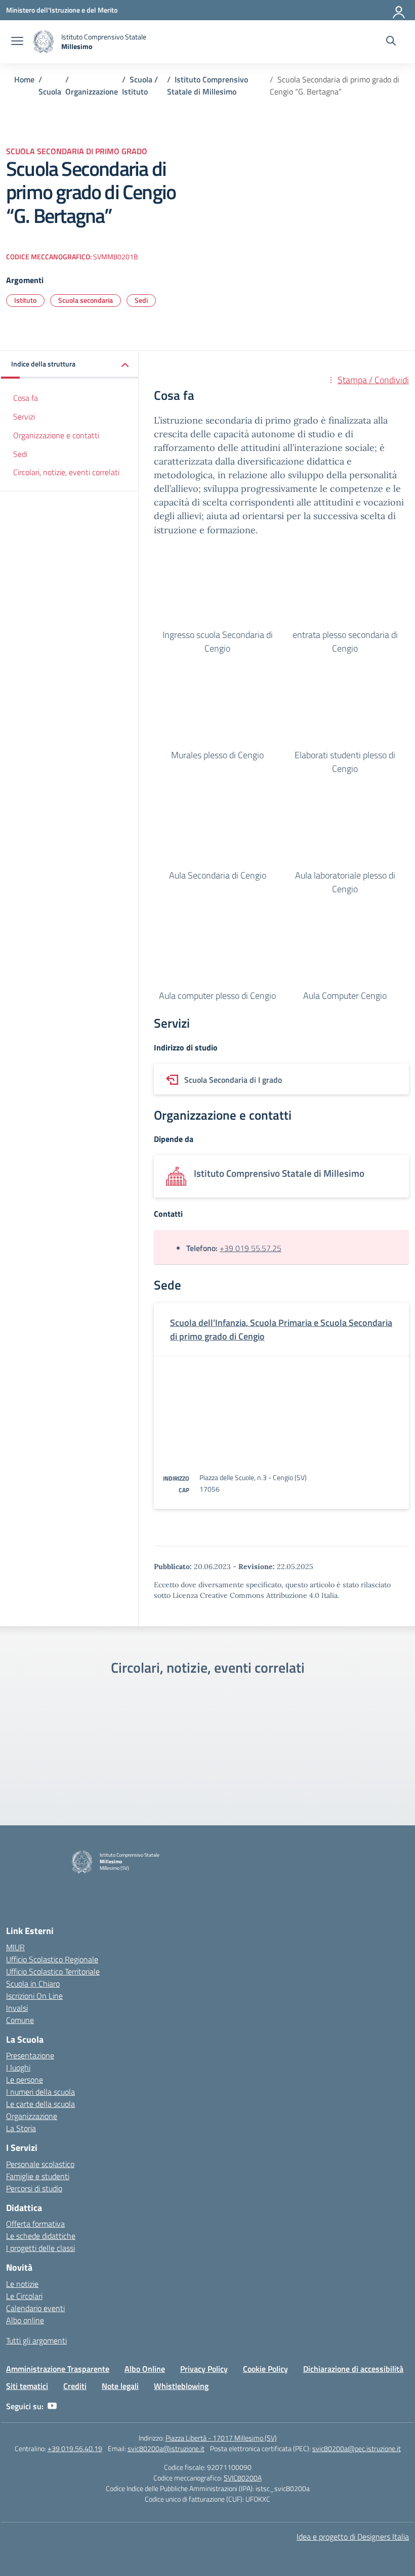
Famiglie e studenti (38, 2176)
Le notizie (22, 2284)
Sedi (141, 300)
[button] (70, 365)
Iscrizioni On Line (34, 1996)
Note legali (120, 2386)
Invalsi (17, 2008)
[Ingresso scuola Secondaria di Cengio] (218, 589)
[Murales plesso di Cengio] (218, 709)
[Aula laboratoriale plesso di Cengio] (345, 830)
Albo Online (145, 2369)
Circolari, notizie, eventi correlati (66, 472)
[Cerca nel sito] (391, 42)
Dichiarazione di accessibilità (353, 2369)
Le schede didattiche (41, 2236)
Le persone (25, 2080)
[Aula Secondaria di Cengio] (218, 830)
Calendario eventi (35, 2308)
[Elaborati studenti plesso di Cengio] (345, 709)
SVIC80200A (243, 2478)
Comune (20, 2020)
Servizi (24, 417)
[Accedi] (399, 10)
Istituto (25, 300)
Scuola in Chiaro (33, 1984)
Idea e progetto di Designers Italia (353, 2537)
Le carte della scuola (40, 2104)
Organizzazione (32, 2116)
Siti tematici (27, 2386)
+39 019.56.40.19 (75, 2448)
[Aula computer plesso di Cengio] (218, 950)
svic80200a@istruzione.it (166, 2448)
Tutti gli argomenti (36, 2340)
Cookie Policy (265, 2369)
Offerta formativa (35, 2224)
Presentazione (30, 2055)
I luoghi (18, 2067)
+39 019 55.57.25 (251, 1248)
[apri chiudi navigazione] (17, 42)
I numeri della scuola (40, 2092)
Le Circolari (24, 2296)
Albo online (25, 2320)
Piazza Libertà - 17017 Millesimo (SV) (221, 2438)
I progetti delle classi (40, 2248)
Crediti (75, 2386)
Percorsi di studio (34, 2188)
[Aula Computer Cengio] (345, 950)
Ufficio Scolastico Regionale (52, 1959)
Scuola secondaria (86, 300)
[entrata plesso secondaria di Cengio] (345, 589)
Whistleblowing (181, 2386)
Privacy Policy (204, 2369)
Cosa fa (26, 398)
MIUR (15, 1947)
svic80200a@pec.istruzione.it (357, 2448)
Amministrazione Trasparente (58, 2369)
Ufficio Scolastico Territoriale (53, 1971)
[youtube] (52, 2406)
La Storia (21, 2128)
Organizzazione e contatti (56, 435)
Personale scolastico (40, 2164)
